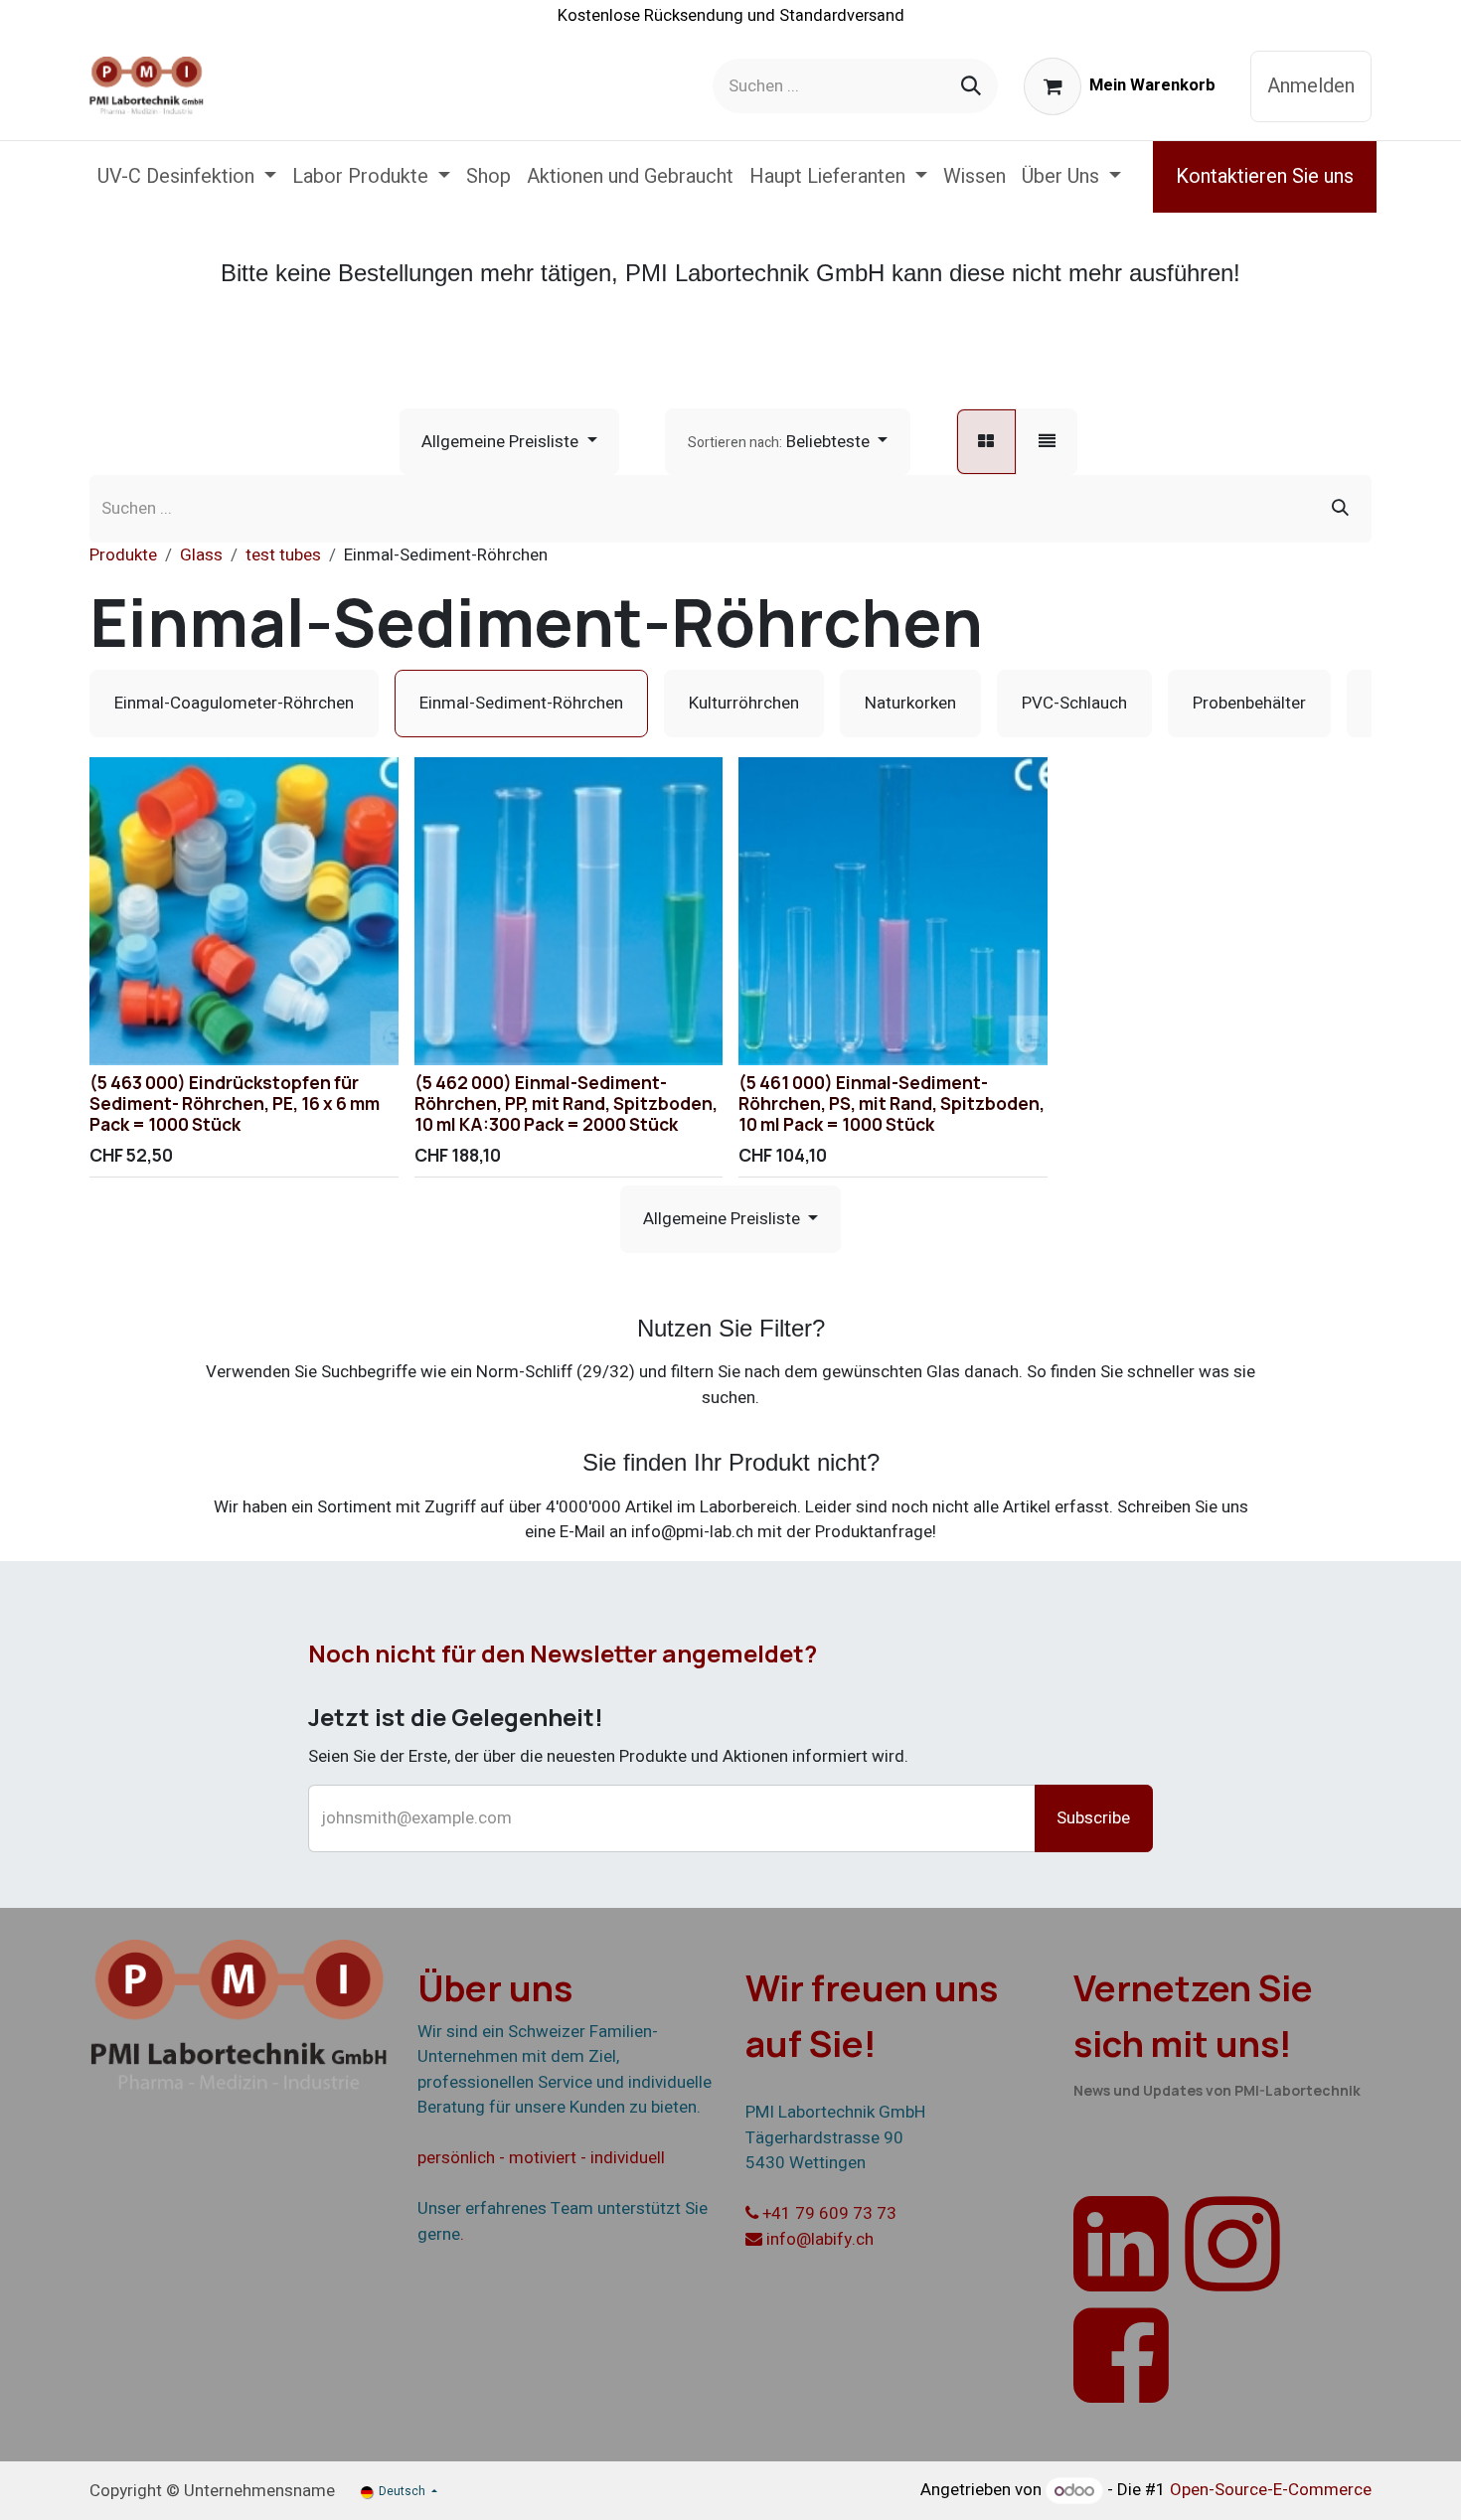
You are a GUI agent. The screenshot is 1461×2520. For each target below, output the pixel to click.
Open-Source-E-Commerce (1271, 2491)
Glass (201, 555)
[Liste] (1047, 442)
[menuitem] (187, 177)
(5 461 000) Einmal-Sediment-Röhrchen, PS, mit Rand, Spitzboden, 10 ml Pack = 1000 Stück (892, 1103)
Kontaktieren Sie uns (1265, 176)
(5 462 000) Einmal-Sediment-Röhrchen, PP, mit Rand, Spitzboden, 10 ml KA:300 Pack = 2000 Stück (566, 1103)
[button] (788, 442)
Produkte (123, 555)
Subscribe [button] (1093, 1818)
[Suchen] (971, 86)
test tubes (283, 555)
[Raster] (986, 442)
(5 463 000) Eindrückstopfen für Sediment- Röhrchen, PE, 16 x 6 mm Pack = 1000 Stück (235, 1103)
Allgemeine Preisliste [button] (502, 442)
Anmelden (1311, 86)
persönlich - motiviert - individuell (541, 2158)
